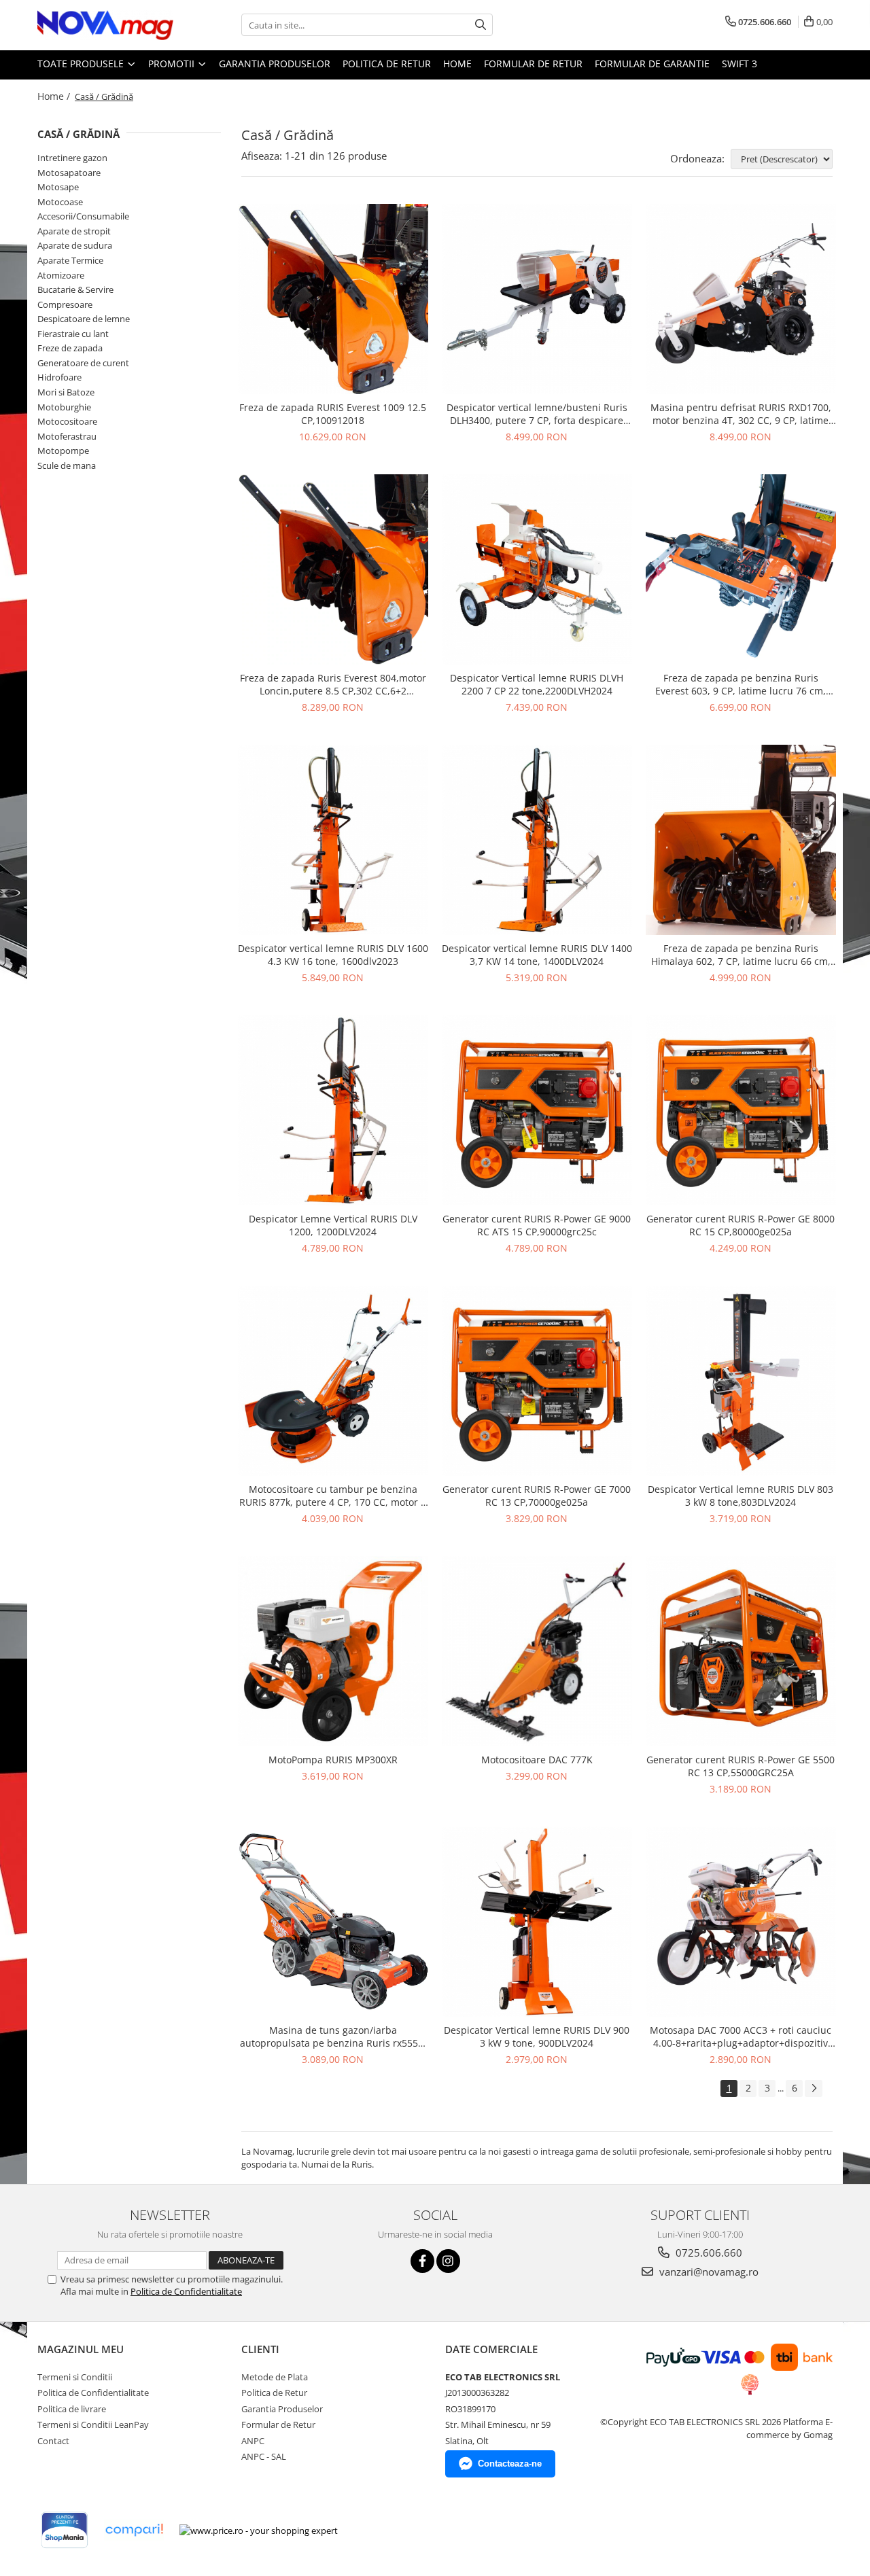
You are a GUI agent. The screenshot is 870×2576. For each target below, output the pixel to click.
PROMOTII (173, 64)
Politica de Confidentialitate (186, 2291)
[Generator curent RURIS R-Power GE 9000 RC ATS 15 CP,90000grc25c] (537, 1110)
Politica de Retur (387, 64)
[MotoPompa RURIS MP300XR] (333, 1651)
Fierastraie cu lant (73, 334)
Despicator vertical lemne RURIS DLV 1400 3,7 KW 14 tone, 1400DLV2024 (537, 955)
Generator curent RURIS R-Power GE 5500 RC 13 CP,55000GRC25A (741, 1766)
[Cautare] (481, 25)
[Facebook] (422, 2261)
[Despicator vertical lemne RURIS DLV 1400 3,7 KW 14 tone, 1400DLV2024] (537, 840)
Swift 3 (739, 64)
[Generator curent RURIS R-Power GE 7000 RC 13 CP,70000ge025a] (537, 1381)
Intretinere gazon (72, 158)
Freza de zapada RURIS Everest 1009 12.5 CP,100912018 (333, 414)
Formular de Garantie (652, 64)
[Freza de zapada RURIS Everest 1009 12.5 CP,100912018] (333, 299)
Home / (55, 96)
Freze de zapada (70, 348)
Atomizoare (61, 275)
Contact (53, 2441)
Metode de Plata (275, 2377)
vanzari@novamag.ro (708, 2272)
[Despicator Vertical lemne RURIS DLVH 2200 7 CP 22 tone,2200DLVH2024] (537, 569)
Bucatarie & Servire (75, 289)
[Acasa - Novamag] (105, 25)
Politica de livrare (72, 2409)
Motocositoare (67, 421)
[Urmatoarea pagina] (814, 2088)
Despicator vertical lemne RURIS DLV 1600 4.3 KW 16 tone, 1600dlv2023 (333, 955)
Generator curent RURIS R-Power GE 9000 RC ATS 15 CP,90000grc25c (537, 1225)
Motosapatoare (69, 173)
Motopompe (63, 451)
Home (457, 64)
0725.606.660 (708, 2253)
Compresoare (65, 304)
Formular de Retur (533, 64)
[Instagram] (448, 2261)
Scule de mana (67, 465)
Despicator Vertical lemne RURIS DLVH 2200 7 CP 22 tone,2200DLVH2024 (537, 684)
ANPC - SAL (264, 2456)
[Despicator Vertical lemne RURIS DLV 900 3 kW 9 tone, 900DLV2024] (537, 1922)
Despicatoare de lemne (84, 319)
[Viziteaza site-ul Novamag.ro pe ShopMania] (65, 2530)
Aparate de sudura (75, 245)
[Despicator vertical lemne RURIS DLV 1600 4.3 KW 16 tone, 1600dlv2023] (333, 840)
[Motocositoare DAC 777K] (537, 1651)
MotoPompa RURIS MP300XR (333, 1760)
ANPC (253, 2441)
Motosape (58, 187)
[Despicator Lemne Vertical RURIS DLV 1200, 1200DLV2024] (333, 1110)
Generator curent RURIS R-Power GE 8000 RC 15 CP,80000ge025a (741, 1225)
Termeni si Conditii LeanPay (93, 2424)
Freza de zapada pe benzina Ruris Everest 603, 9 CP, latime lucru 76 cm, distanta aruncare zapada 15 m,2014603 (741, 684)
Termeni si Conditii (75, 2377)
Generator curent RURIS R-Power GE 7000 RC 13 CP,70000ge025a (537, 1496)
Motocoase (60, 202)
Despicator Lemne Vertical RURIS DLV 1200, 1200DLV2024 (333, 1225)
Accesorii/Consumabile (83, 216)
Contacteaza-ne (510, 2464)
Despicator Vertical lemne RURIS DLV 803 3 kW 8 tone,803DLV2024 (741, 1496)
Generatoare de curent (83, 363)
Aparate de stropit (74, 231)
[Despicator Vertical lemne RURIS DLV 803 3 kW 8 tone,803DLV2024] (741, 1381)
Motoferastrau (67, 436)
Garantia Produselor (275, 64)
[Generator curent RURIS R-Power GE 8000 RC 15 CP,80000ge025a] (741, 1110)
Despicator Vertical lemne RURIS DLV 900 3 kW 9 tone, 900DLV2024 (537, 2036)
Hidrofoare (59, 377)
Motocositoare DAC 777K (537, 1760)
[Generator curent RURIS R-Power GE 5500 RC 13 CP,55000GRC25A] (741, 1651)
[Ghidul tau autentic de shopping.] (134, 2530)
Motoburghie (64, 407)
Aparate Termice (70, 260)
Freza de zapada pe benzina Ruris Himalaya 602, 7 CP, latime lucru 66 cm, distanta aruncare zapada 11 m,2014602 (741, 955)
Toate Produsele (82, 64)
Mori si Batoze (66, 392)
